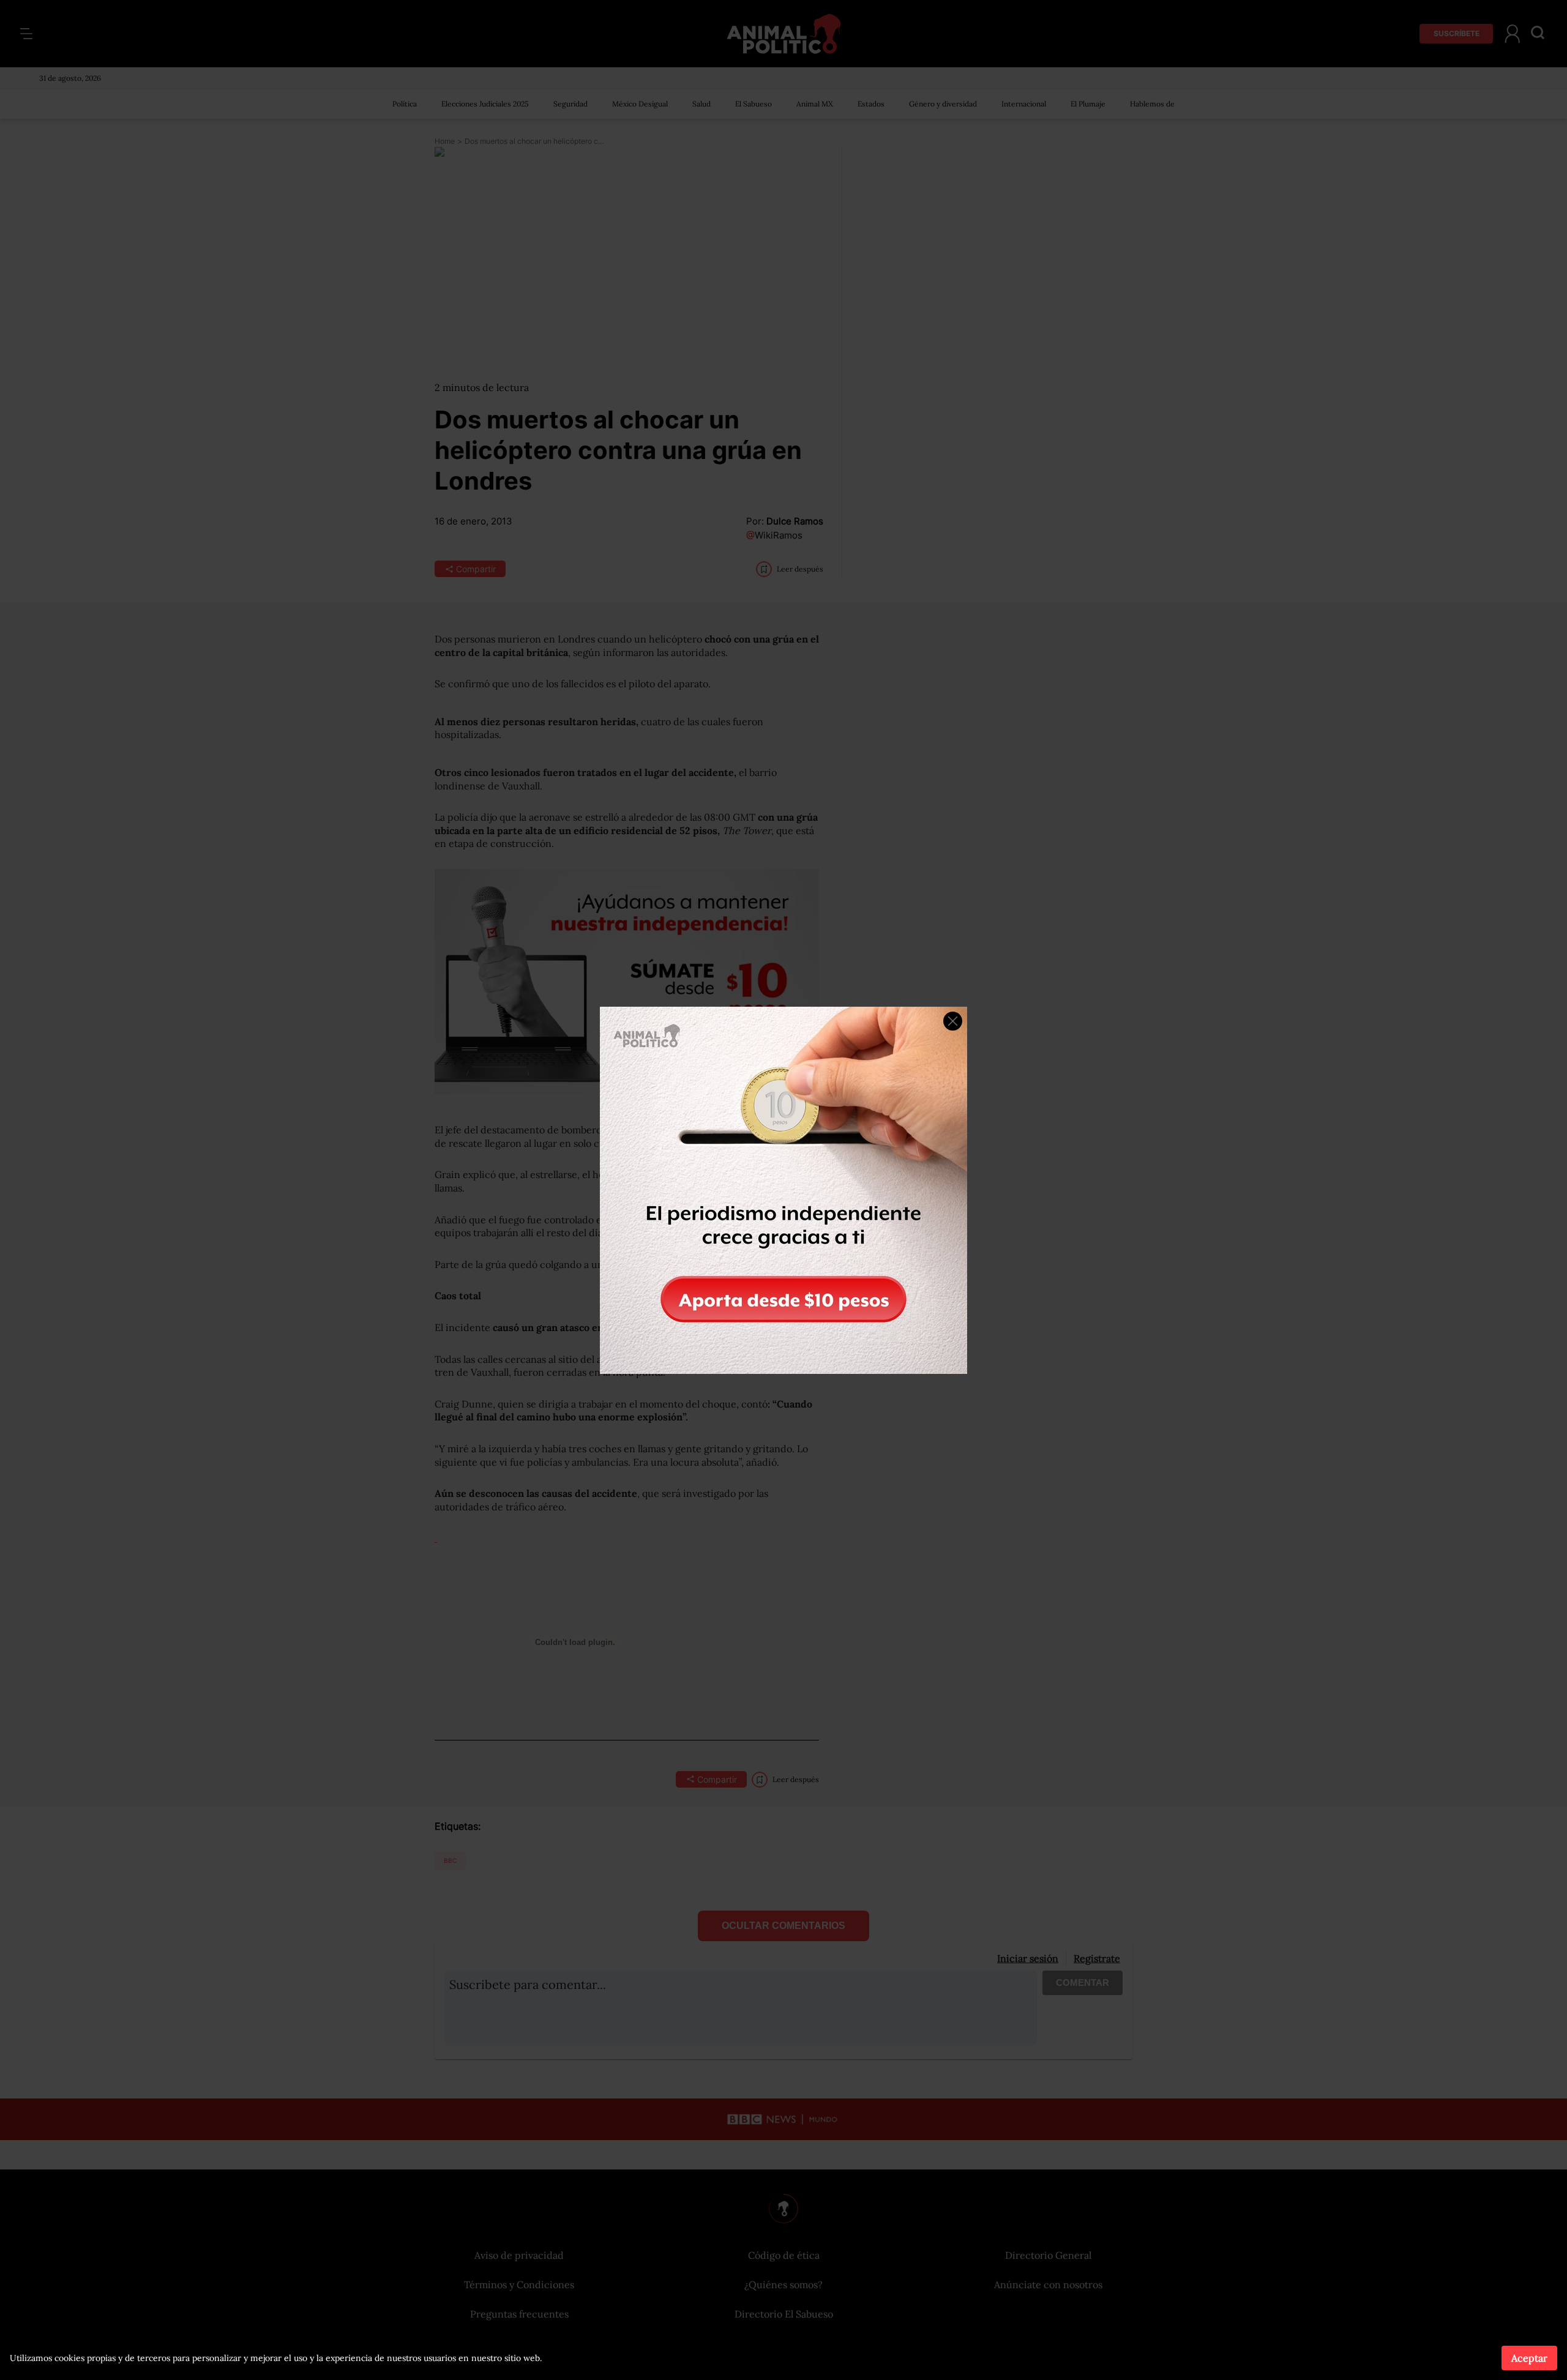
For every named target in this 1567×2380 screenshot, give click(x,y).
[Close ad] (953, 1021)
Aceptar (1529, 2358)
